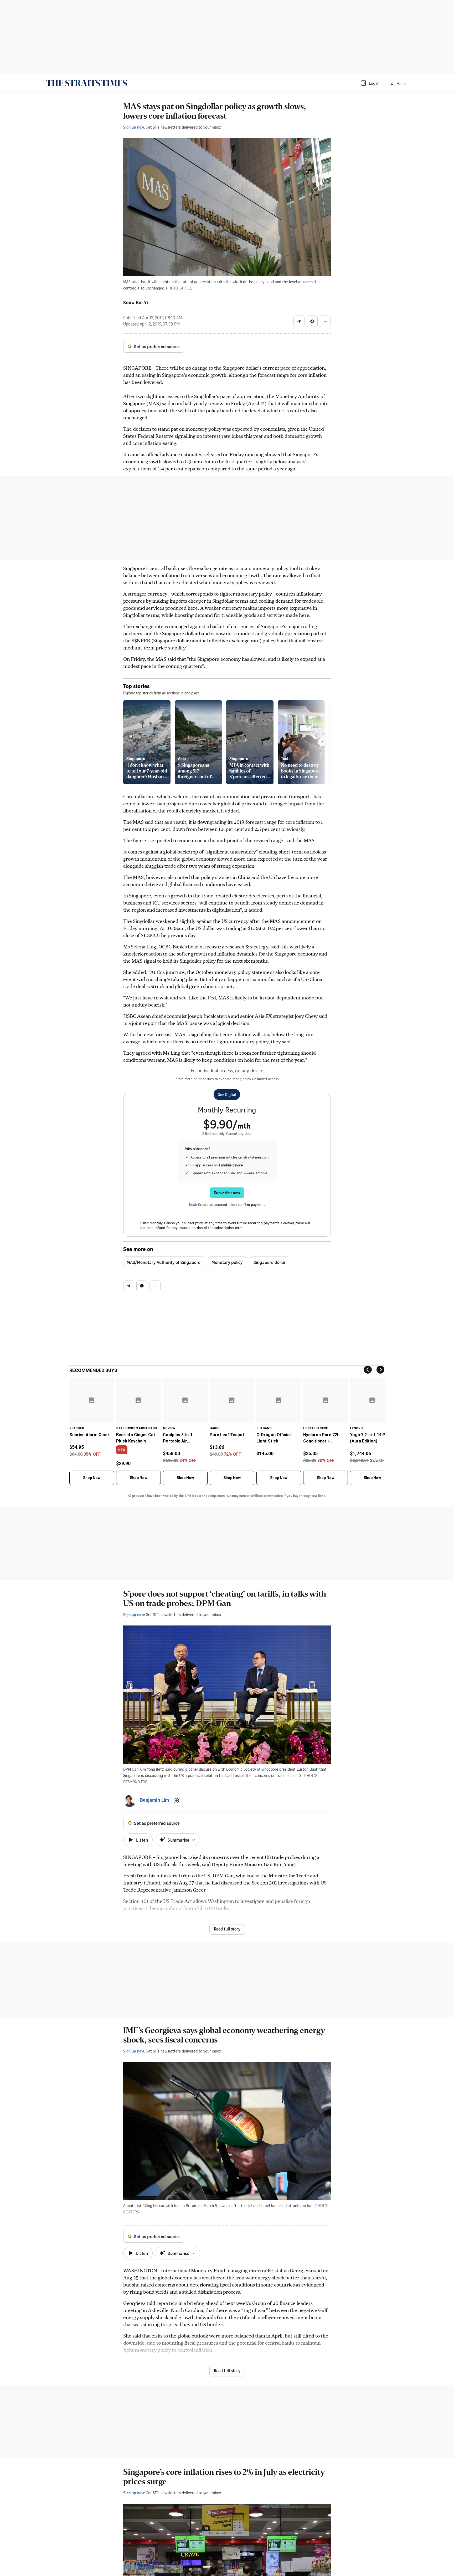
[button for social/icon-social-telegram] (299, 321)
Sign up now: (134, 127)
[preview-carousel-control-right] (322, 742)
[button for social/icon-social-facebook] (312, 321)
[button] (370, 83)
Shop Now (92, 1478)
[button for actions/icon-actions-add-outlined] (176, 1801)
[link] (87, 83)
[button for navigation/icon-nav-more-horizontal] (325, 321)
